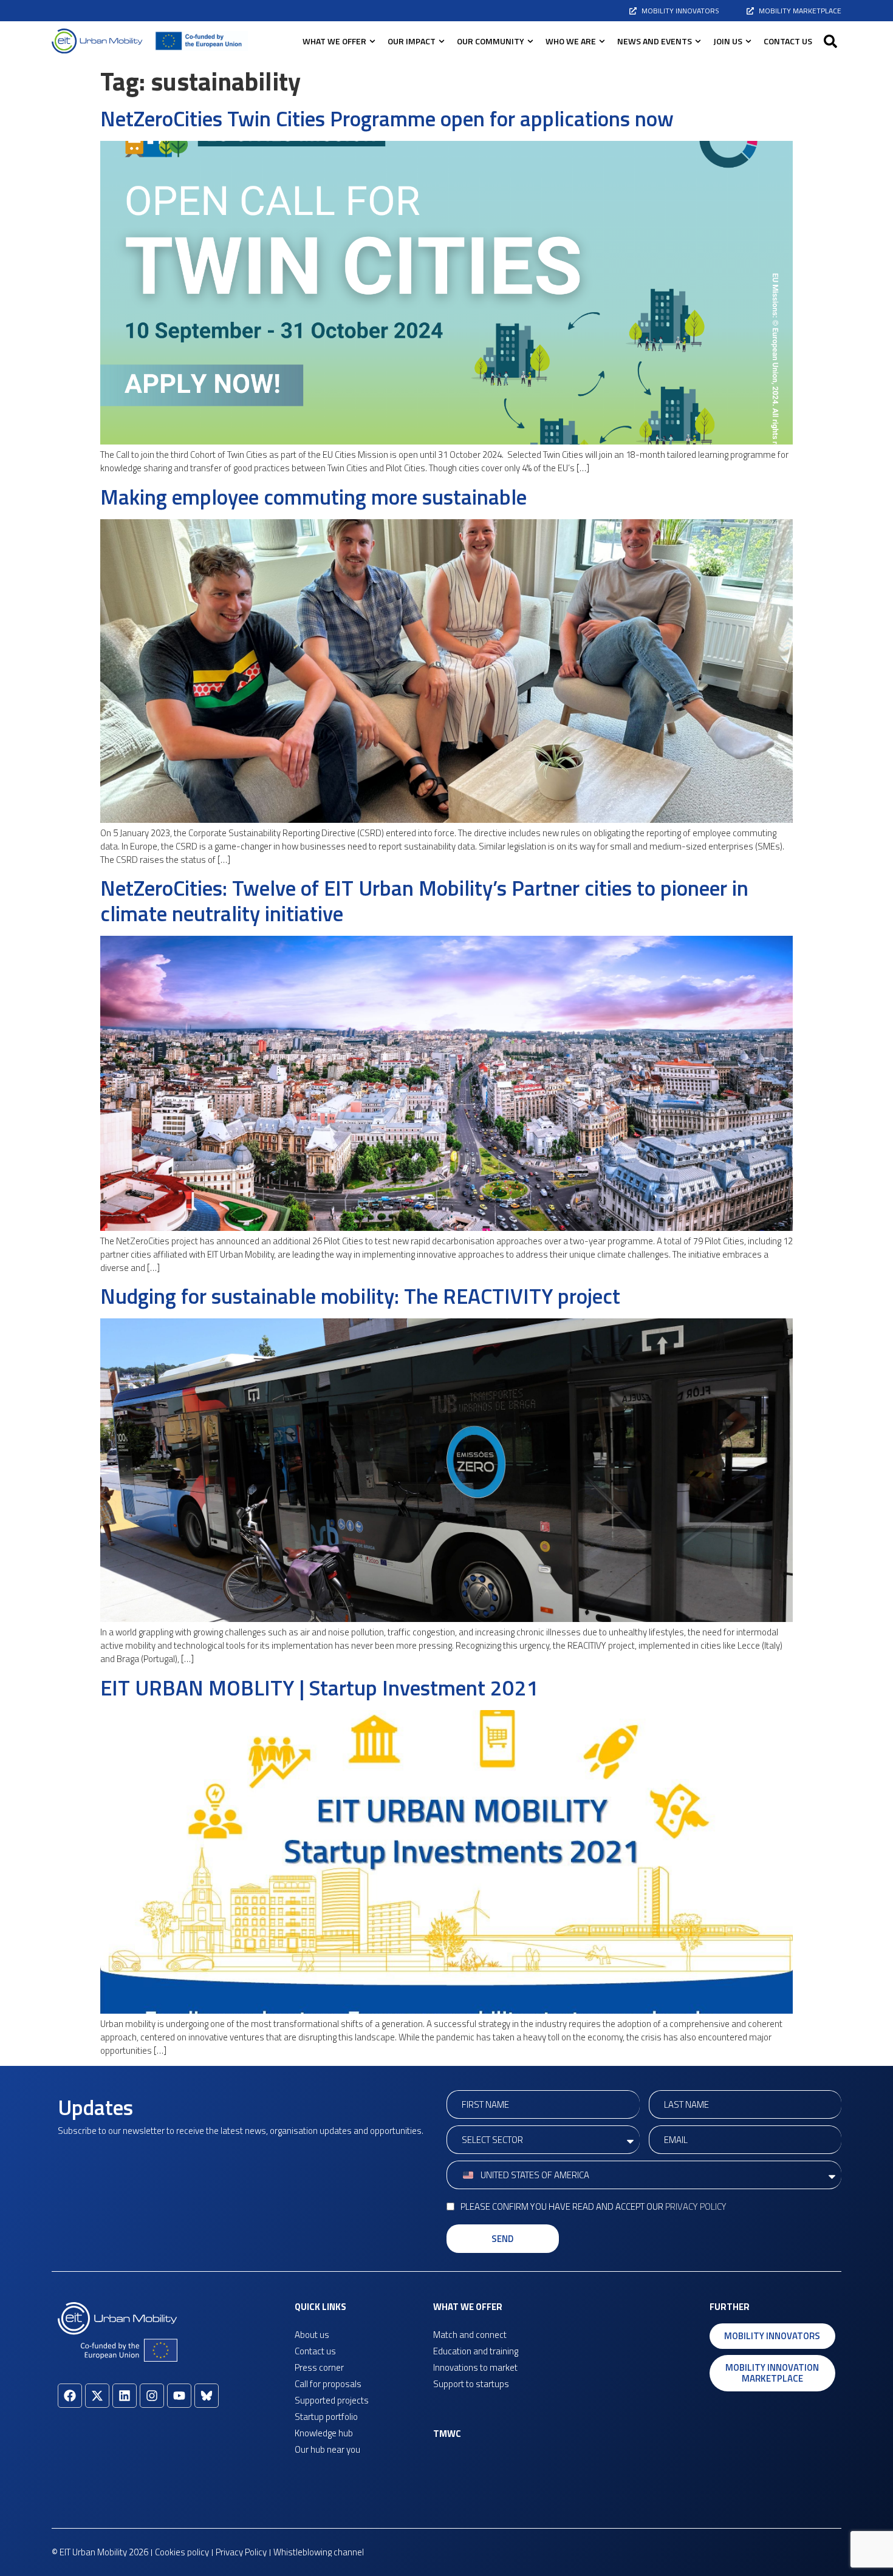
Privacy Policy (696, 2206)
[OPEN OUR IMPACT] (442, 41)
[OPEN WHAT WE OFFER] (372, 41)
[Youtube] (179, 2396)
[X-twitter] (97, 2396)
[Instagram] (152, 2396)
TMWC (447, 2434)
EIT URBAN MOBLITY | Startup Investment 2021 (320, 1688)
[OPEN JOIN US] (748, 41)
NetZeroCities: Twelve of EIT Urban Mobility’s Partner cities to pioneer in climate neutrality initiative (424, 901)
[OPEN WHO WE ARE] (602, 41)
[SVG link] (97, 41)
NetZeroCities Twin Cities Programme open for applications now (387, 118)
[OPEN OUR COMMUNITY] (530, 41)
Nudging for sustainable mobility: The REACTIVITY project (360, 1296)
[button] (830, 41)
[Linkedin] (125, 2396)
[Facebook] (70, 2396)
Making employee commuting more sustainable (313, 497)
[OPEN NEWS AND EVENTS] (698, 41)
